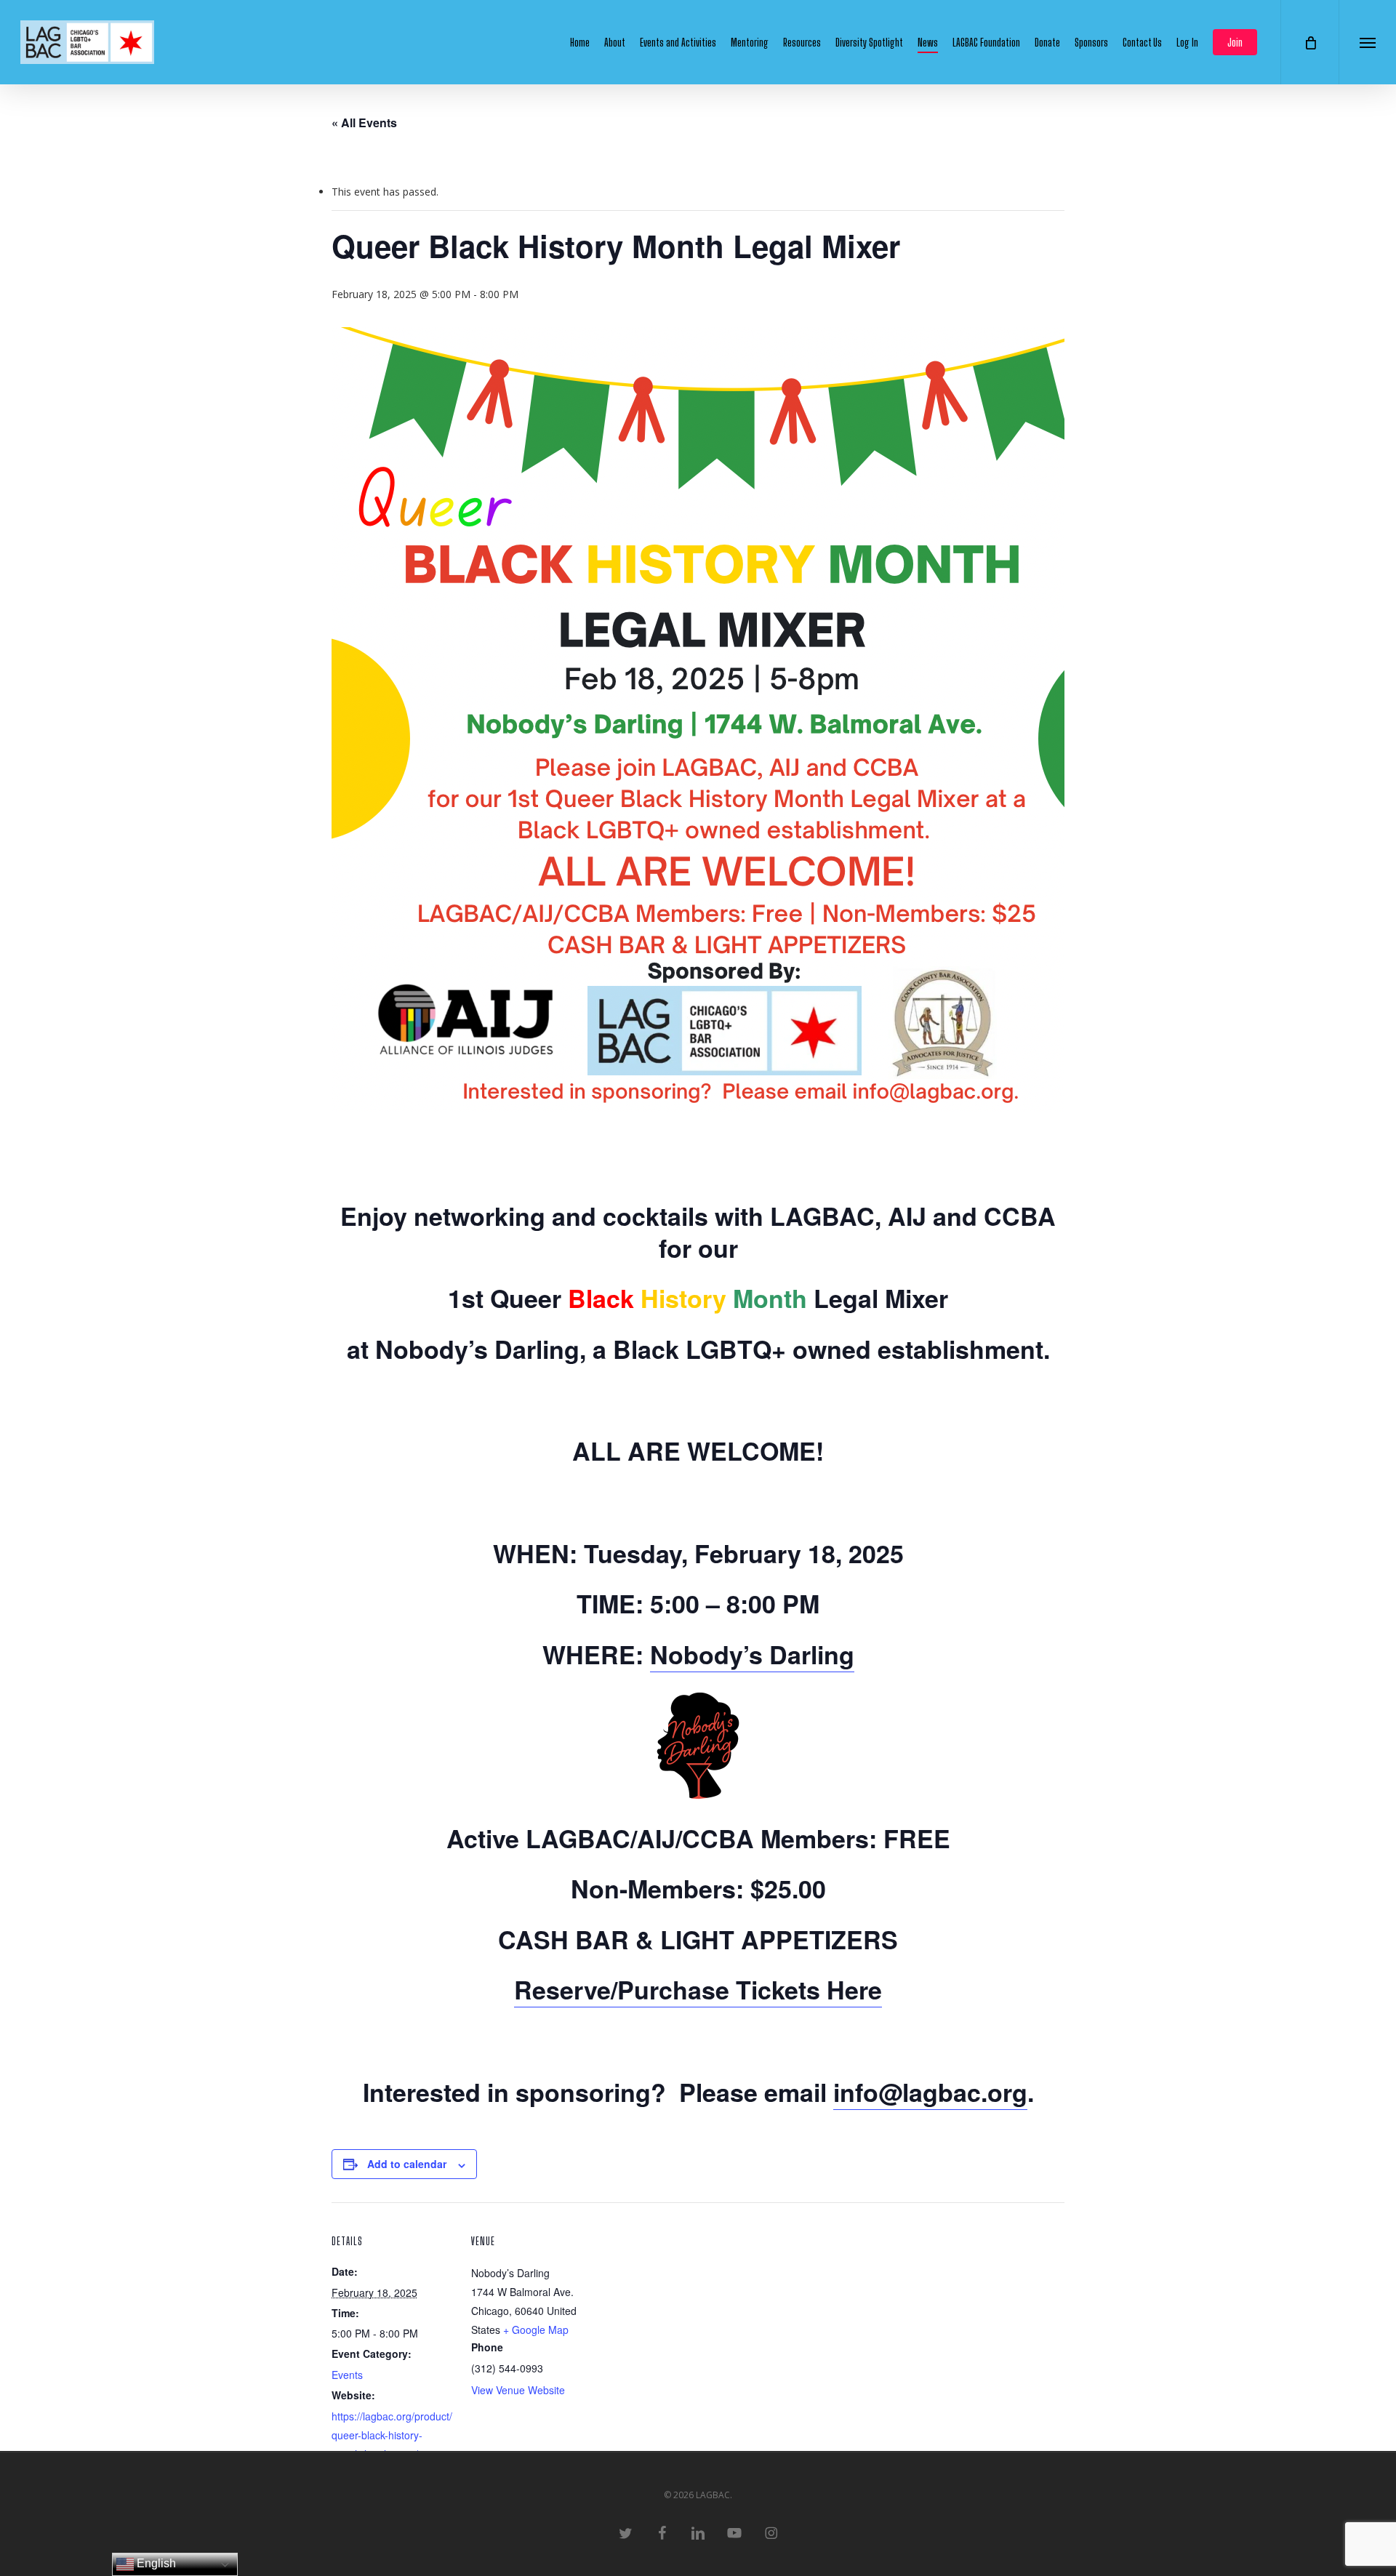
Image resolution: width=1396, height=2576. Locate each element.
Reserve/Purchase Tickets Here (698, 1989)
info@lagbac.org (930, 2092)
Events (347, 2375)
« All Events (364, 123)
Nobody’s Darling (752, 1654)
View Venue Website (518, 2390)
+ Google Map (536, 2330)
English (155, 2563)
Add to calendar (407, 2164)
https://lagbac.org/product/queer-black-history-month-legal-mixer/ (392, 2435)
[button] (1367, 42)
